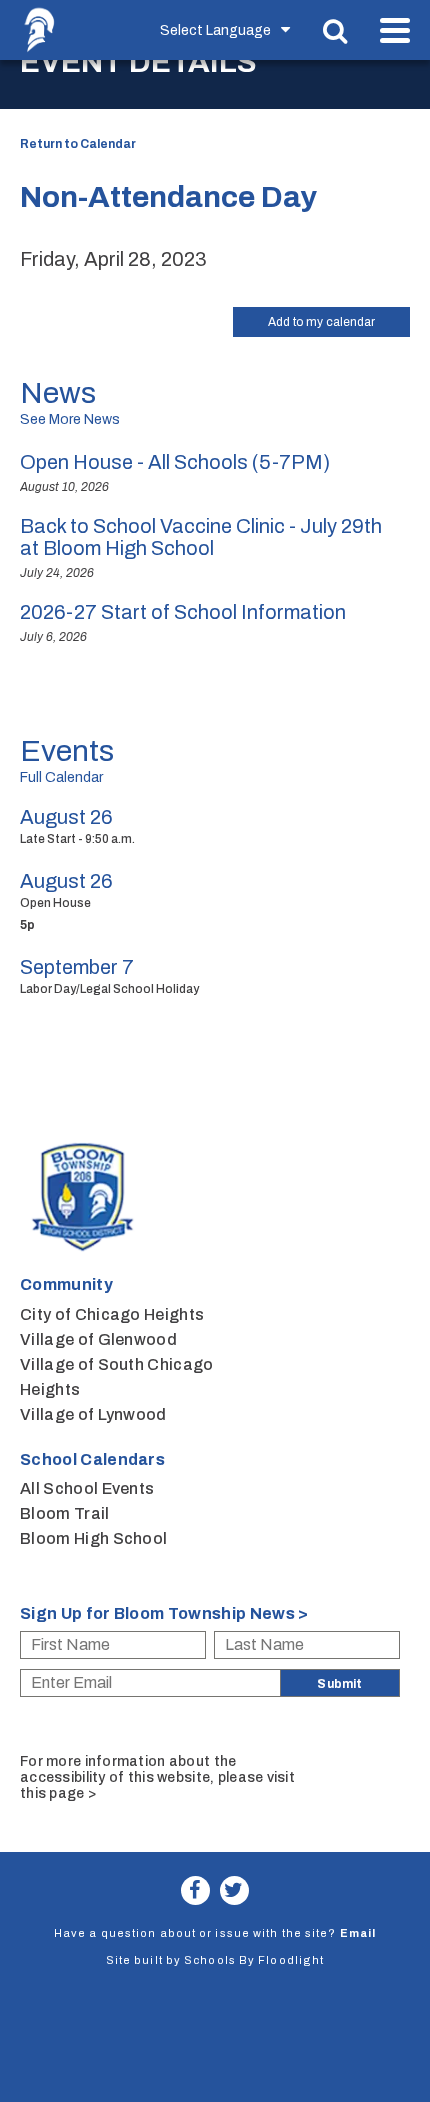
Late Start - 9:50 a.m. (77, 839)
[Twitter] (234, 1890)
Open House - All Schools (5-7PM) (175, 462)
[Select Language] (229, 29)
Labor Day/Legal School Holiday (109, 989)
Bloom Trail (65, 1513)
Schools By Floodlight (254, 1960)
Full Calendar (61, 777)
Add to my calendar (321, 322)
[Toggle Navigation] (395, 30)
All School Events (87, 1488)
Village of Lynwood (93, 1414)
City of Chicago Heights (112, 1314)
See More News (70, 419)
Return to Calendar (78, 144)
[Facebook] (195, 1890)
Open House (55, 903)
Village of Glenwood (98, 1339)
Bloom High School (93, 1538)
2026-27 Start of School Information (183, 612)
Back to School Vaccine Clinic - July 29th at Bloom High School (201, 537)
